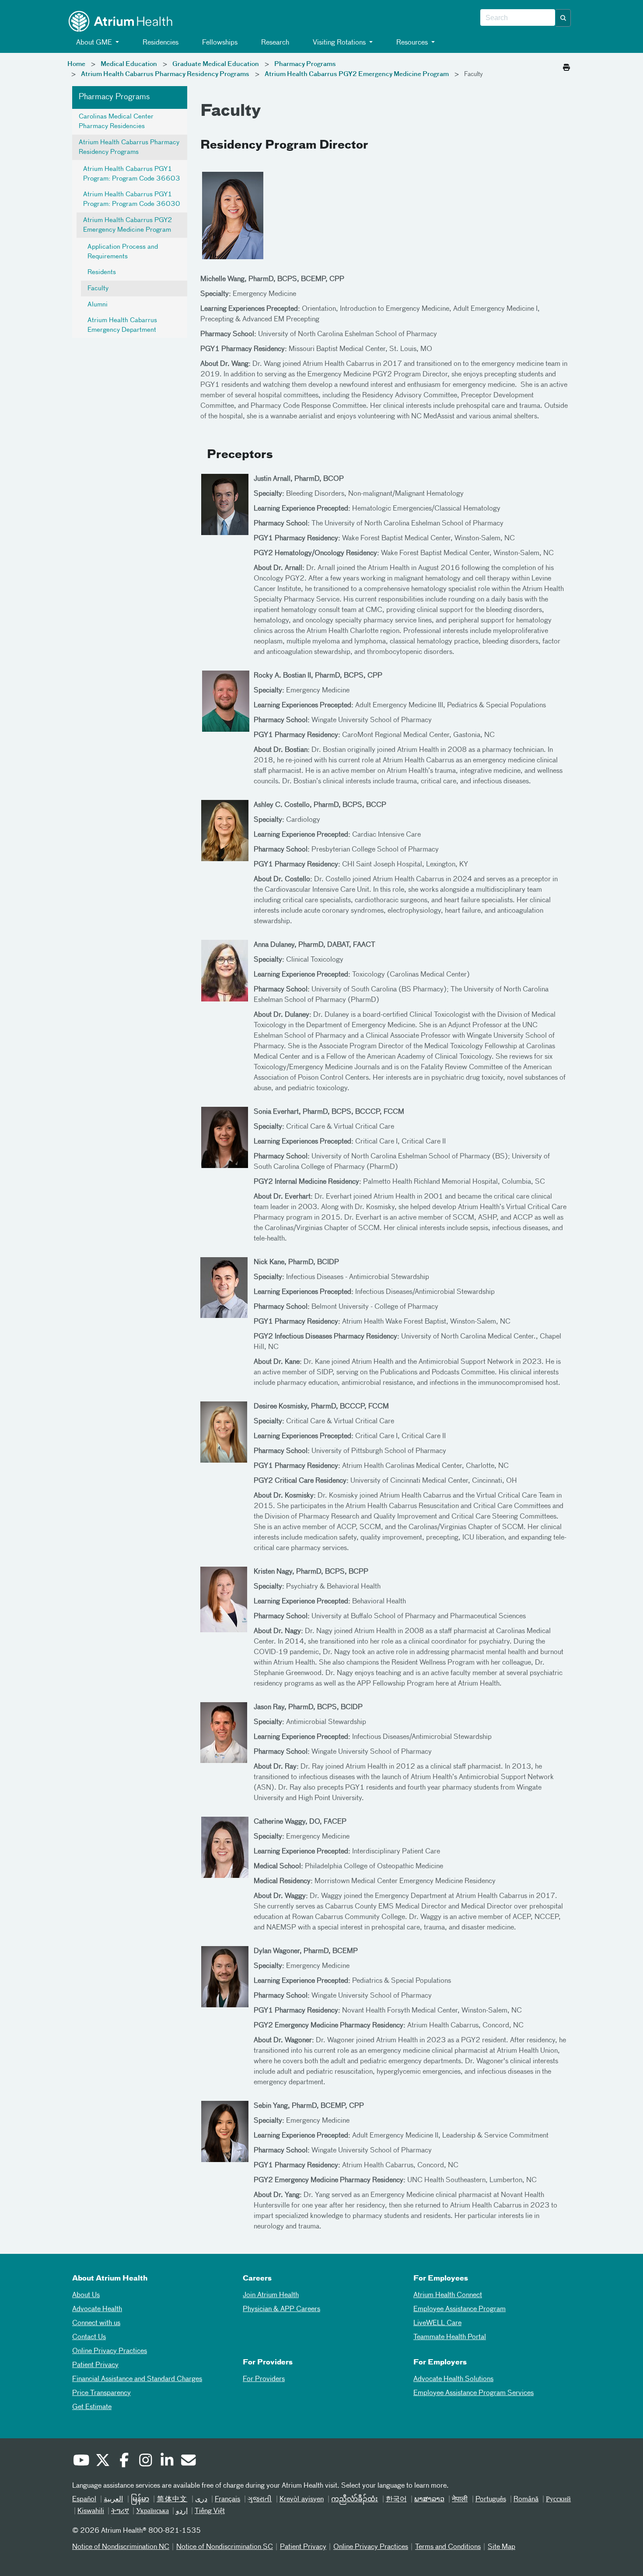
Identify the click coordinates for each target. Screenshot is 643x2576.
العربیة (113, 2500)
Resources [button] (412, 43)
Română (526, 2500)
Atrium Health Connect (448, 2295)
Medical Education (129, 64)
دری (201, 2500)
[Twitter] (102, 2461)
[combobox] (518, 18)
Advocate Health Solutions (453, 2379)
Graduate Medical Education (216, 64)
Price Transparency (101, 2393)
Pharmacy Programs (305, 64)
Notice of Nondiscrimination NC (121, 2547)
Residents (102, 272)
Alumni (98, 305)
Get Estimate (92, 2407)
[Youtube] (81, 2461)
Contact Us (89, 2337)
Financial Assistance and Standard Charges (137, 2379)
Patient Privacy (95, 2365)
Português (491, 2500)
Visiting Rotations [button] (339, 43)
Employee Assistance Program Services (474, 2393)
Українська (152, 2511)
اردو (182, 2511)
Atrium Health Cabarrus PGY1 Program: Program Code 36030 (132, 199)
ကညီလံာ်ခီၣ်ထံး (355, 2500)
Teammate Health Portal (450, 2337)
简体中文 (172, 2500)
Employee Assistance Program (460, 2309)
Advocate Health (97, 2309)
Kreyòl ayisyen (302, 2500)
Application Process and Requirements (123, 252)
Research (274, 43)
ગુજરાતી (260, 2500)
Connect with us (96, 2323)
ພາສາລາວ (429, 2500)
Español (84, 2500)
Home (76, 64)
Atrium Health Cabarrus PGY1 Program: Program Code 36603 (132, 174)
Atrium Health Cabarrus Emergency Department (122, 325)
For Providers (264, 2379)
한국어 (396, 2500)
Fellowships (219, 43)
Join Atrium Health (271, 2295)
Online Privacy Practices (110, 2351)
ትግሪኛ (120, 2511)
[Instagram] (145, 2461)
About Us (86, 2295)
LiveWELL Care (437, 2323)
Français (227, 2500)
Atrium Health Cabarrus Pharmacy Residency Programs (165, 74)
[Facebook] (124, 2461)
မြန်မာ (140, 2500)
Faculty (98, 289)
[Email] (188, 2461)
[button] (563, 18)
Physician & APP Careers (281, 2309)
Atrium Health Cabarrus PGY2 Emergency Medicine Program (357, 74)
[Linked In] (167, 2461)
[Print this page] (566, 65)
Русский (558, 2500)
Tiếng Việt (210, 2511)
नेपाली (460, 2500)
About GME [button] (94, 43)
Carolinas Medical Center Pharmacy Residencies (116, 122)
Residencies (160, 43)
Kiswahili (91, 2511)
